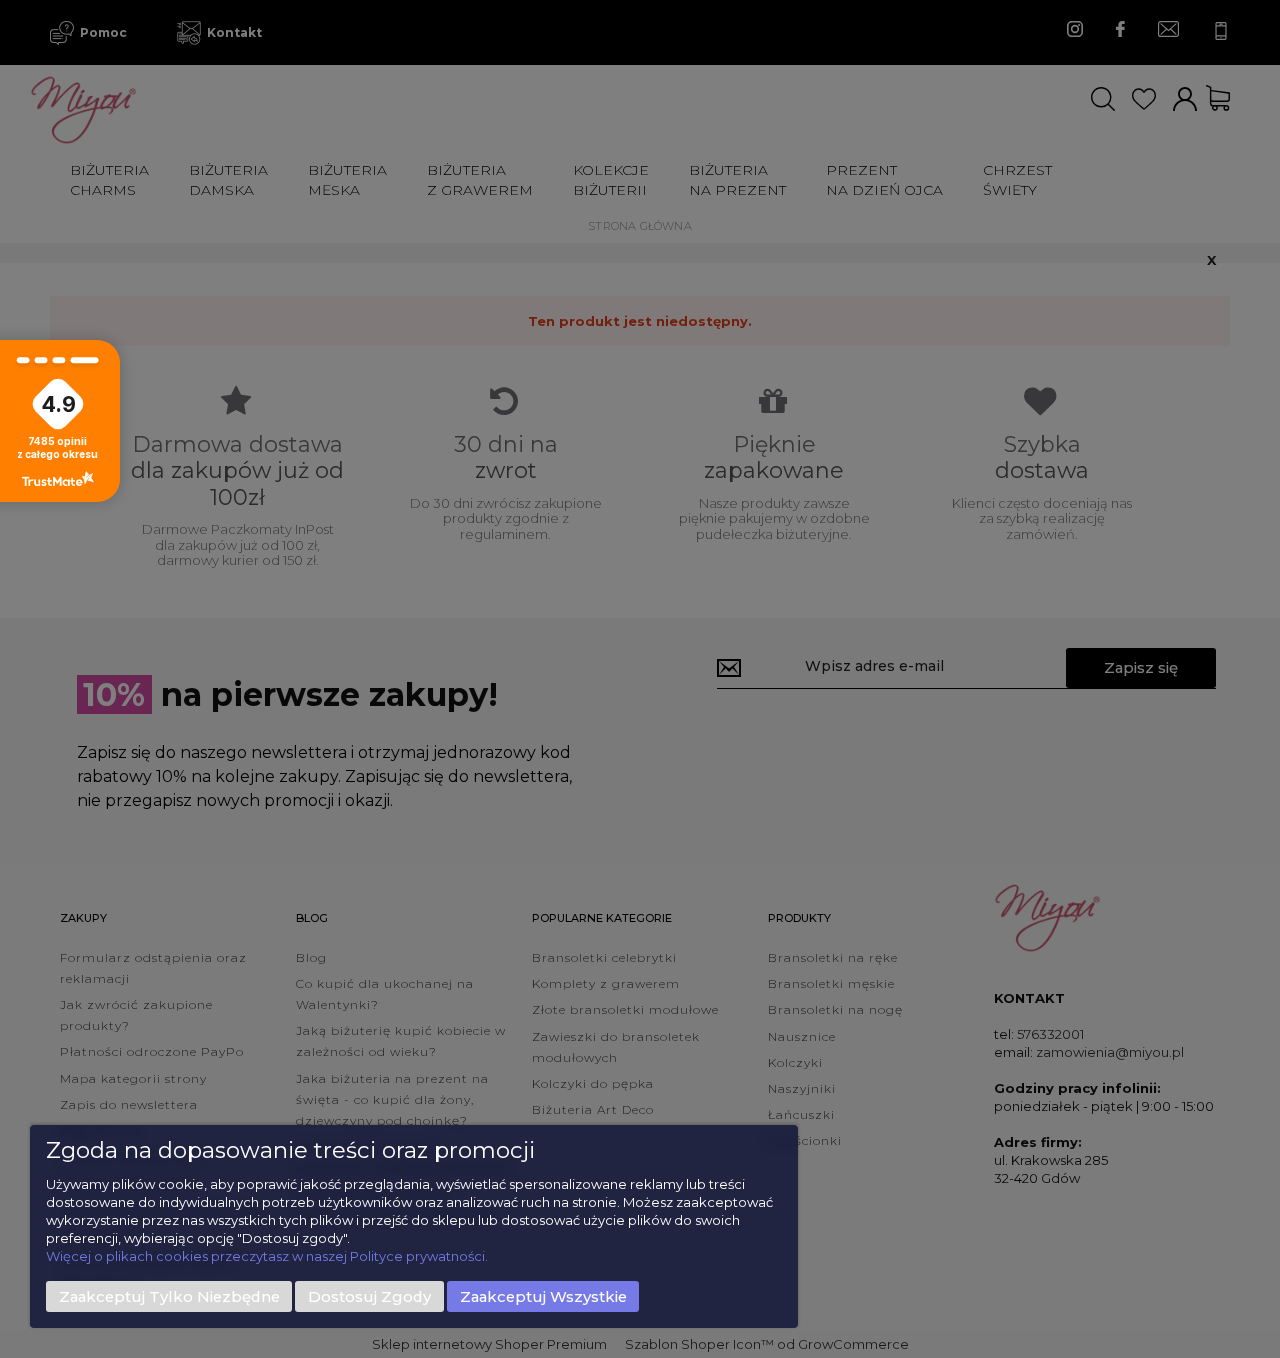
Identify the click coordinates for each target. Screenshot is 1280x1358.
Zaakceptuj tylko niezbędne (169, 1297)
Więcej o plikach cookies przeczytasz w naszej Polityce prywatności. (267, 1256)
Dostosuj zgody (369, 1297)
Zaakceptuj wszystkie (543, 1297)
